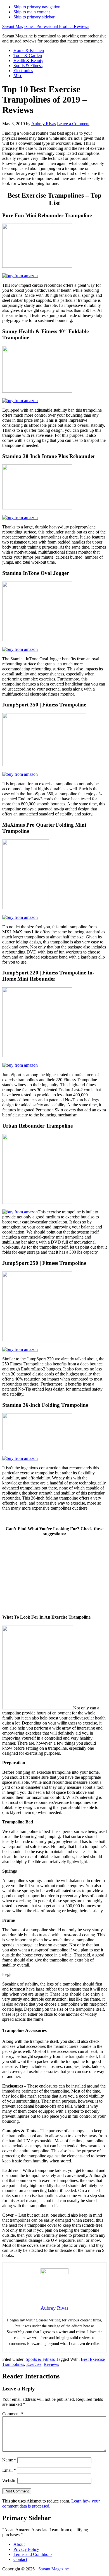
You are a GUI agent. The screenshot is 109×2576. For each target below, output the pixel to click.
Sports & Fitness (40, 2359)
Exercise (34, 2364)
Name (9, 2460)
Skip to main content (32, 12)
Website (9, 2481)
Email (9, 2470)
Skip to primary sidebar (34, 17)
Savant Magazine (54, 2569)
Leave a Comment (73, 124)
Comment (13, 2414)
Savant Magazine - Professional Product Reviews (46, 26)
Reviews (51, 2364)
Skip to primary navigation (37, 7)
